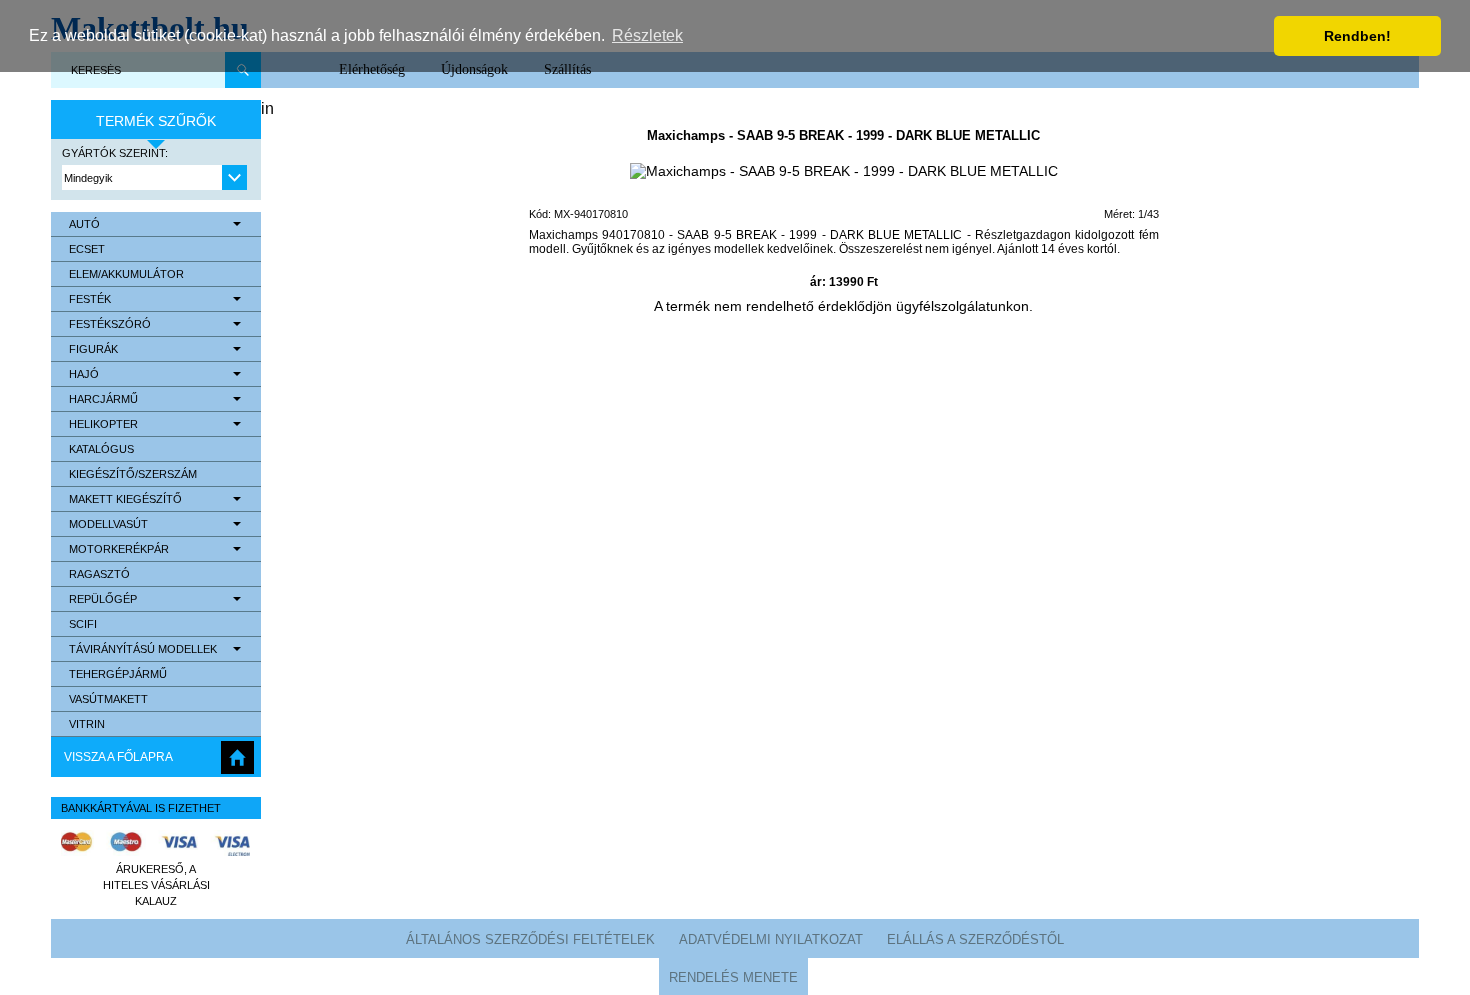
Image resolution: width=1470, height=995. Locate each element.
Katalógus (101, 449)
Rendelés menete (733, 977)
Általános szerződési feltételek (530, 939)
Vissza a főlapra (118, 757)
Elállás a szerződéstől (975, 939)
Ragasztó (99, 574)
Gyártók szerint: (115, 153)
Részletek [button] (647, 35)
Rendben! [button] (1357, 36)
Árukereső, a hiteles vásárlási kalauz (156, 885)
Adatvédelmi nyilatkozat (771, 939)
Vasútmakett (108, 699)
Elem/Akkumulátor (126, 274)
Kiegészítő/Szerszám (133, 474)
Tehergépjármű (118, 674)
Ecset (87, 249)
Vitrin (87, 724)
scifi (83, 624)
